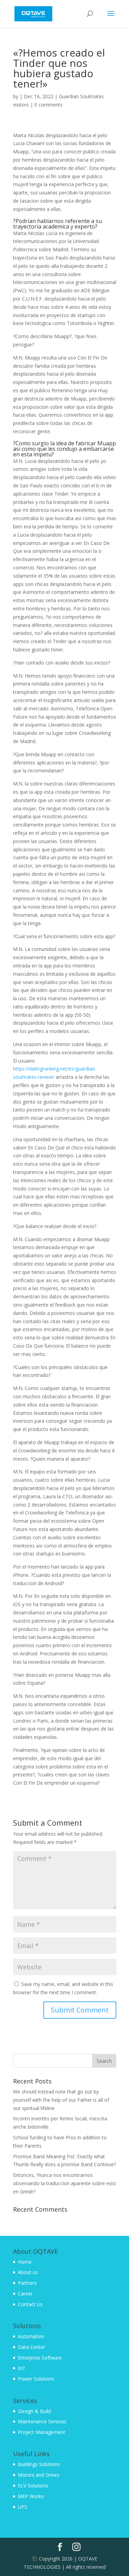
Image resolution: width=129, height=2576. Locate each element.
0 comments (49, 105)
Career (25, 2294)
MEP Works (31, 2496)
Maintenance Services (42, 2421)
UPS (23, 2507)
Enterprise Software (40, 2358)
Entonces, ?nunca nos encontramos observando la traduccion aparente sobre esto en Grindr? (65, 2183)
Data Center (31, 2347)
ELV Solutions (33, 2486)
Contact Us (30, 2304)
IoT (22, 2368)
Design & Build (34, 2411)
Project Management (42, 2432)
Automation (31, 2336)
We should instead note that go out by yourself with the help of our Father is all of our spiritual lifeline (61, 2100)
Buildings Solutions (39, 2464)
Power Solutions (36, 2379)
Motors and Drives (39, 2475)
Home (25, 2262)
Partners (27, 2283)
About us (28, 2272)
